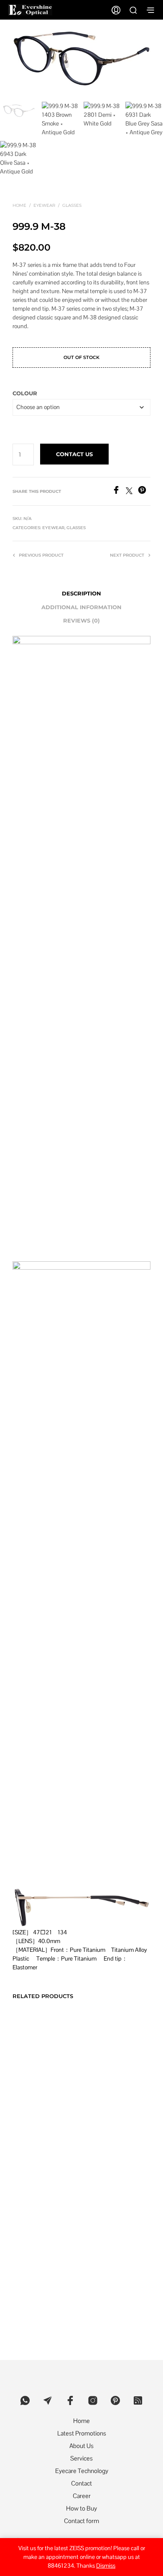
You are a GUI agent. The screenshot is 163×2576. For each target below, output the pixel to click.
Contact (81, 2483)
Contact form (81, 2521)
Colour (25, 393)
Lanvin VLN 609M (35, 2189)
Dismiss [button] (106, 2566)
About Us (81, 2446)
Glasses (72, 205)
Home (19, 205)
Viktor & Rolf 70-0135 (39, 2084)
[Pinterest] (144, 492)
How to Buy (81, 2508)
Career (82, 2496)
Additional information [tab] (81, 607)
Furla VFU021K (104, 2189)
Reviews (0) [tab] (81, 620)
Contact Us (74, 454)
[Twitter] (132, 492)
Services (81, 2458)
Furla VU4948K (104, 2063)
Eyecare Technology (82, 2471)
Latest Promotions (82, 2433)
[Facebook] (119, 492)
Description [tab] (81, 593)
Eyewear (44, 205)
